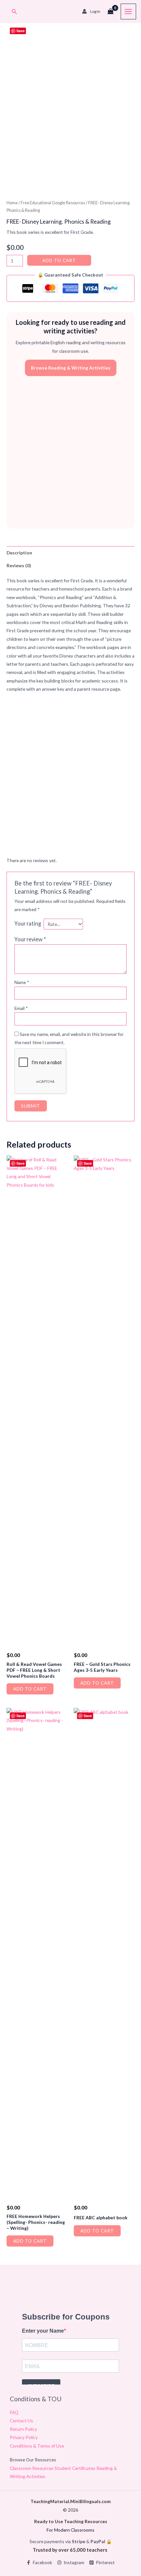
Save (20, 31)
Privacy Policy (24, 2437)
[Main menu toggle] (128, 11)
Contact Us (21, 2420)
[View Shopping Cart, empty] (111, 11)
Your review (30, 939)
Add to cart (59, 260)
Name (22, 982)
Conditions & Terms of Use (37, 2446)
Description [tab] (19, 553)
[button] (14, 12)
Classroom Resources (32, 2468)
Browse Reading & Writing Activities (71, 368)
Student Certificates (75, 2468)
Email (21, 1008)
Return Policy (23, 2429)
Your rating (28, 923)
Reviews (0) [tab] (19, 565)
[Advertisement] (70, 452)
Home (12, 203)
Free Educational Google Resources (53, 203)
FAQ (14, 2412)
